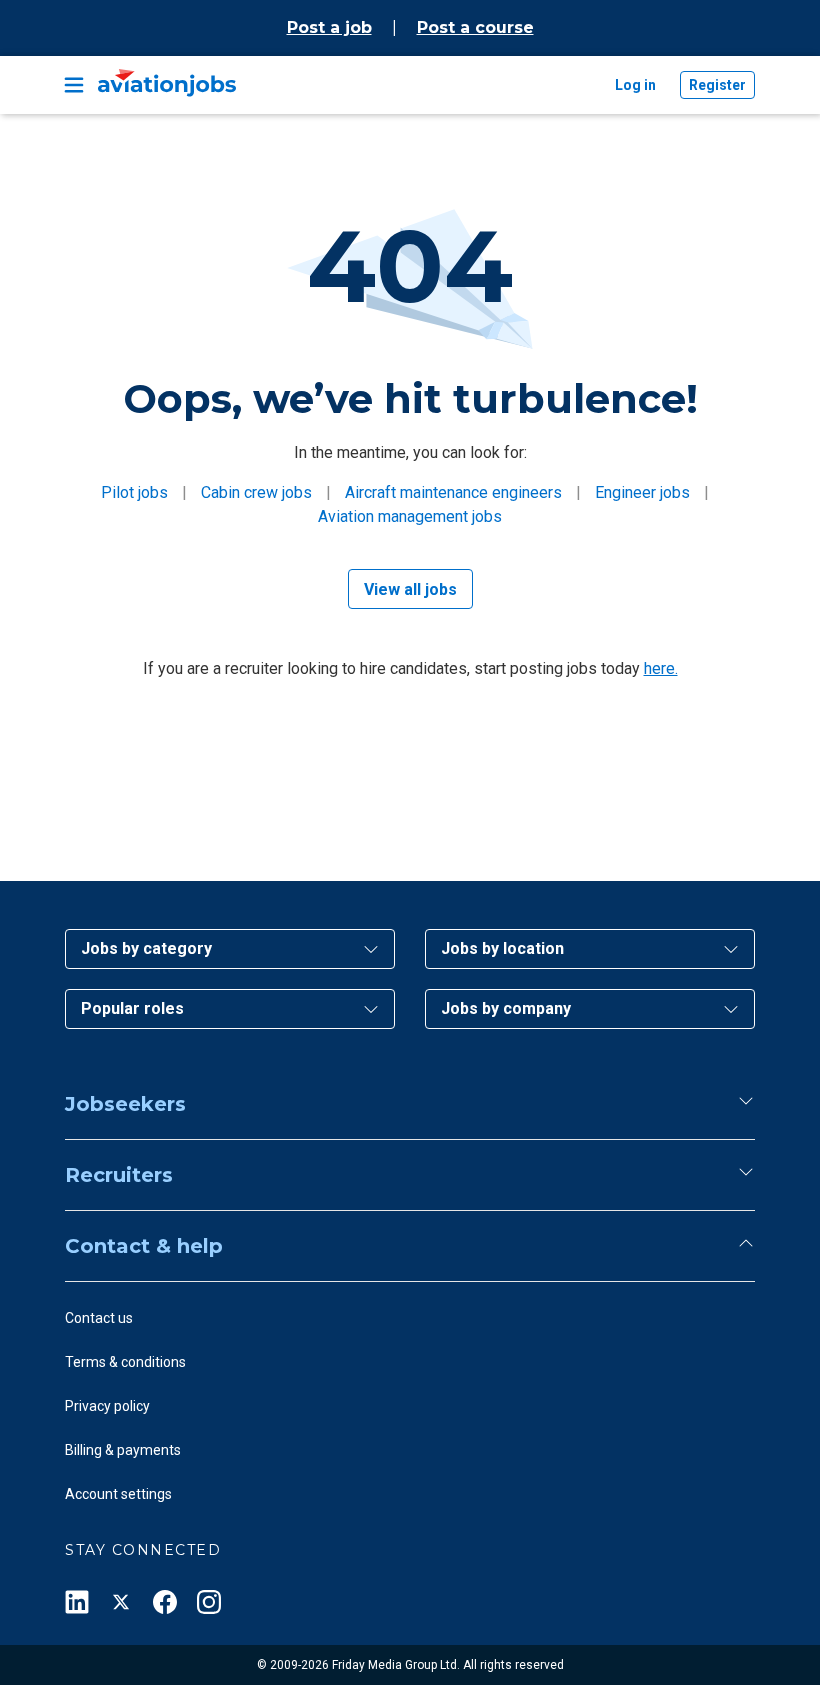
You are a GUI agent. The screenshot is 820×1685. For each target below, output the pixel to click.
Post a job (329, 27)
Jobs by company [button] (506, 1008)
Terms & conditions (125, 1362)
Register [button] (717, 85)
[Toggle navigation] (74, 85)
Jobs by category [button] (146, 948)
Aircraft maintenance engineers (453, 492)
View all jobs (410, 589)
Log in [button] (635, 85)
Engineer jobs (642, 492)
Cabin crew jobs (256, 492)
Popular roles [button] (132, 1008)
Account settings (118, 1494)
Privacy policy (107, 1406)
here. (661, 668)
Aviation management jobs (410, 516)
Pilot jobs (134, 492)
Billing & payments (123, 1450)
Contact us (99, 1318)
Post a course (475, 27)
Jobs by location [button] (502, 948)
